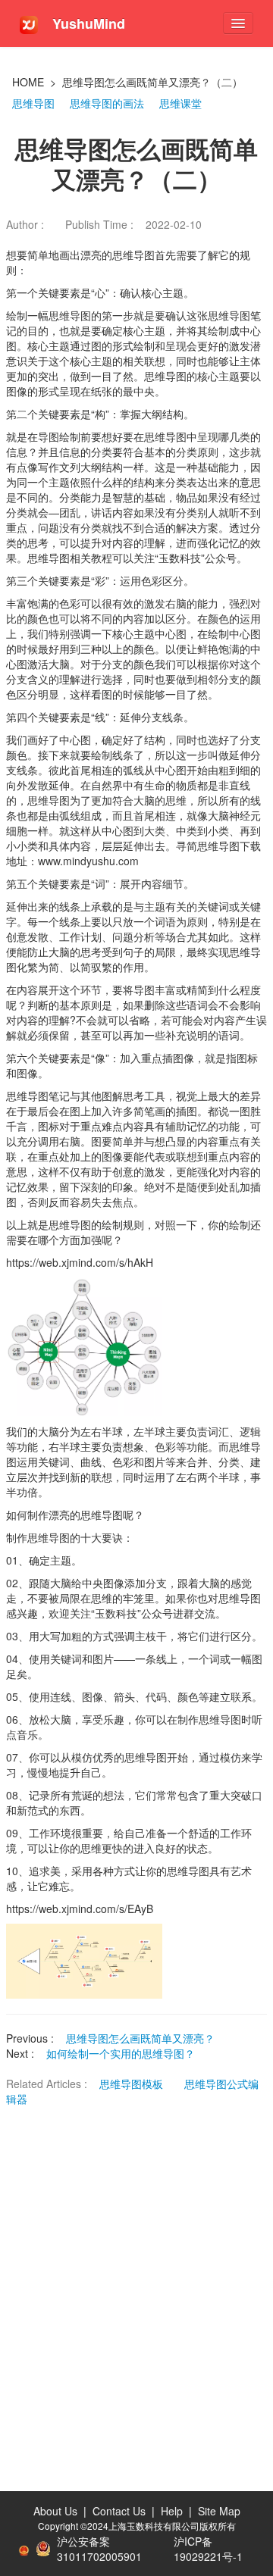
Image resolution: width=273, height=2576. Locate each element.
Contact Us (119, 2511)
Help (172, 2511)
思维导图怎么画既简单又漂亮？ (140, 2038)
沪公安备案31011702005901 (99, 2549)
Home (28, 82)
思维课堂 (180, 103)
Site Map (219, 2511)
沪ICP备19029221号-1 (208, 2549)
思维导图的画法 (107, 103)
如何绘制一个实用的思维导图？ (121, 2053)
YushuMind (87, 23)
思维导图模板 (133, 2084)
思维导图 (33, 103)
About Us (55, 2511)
